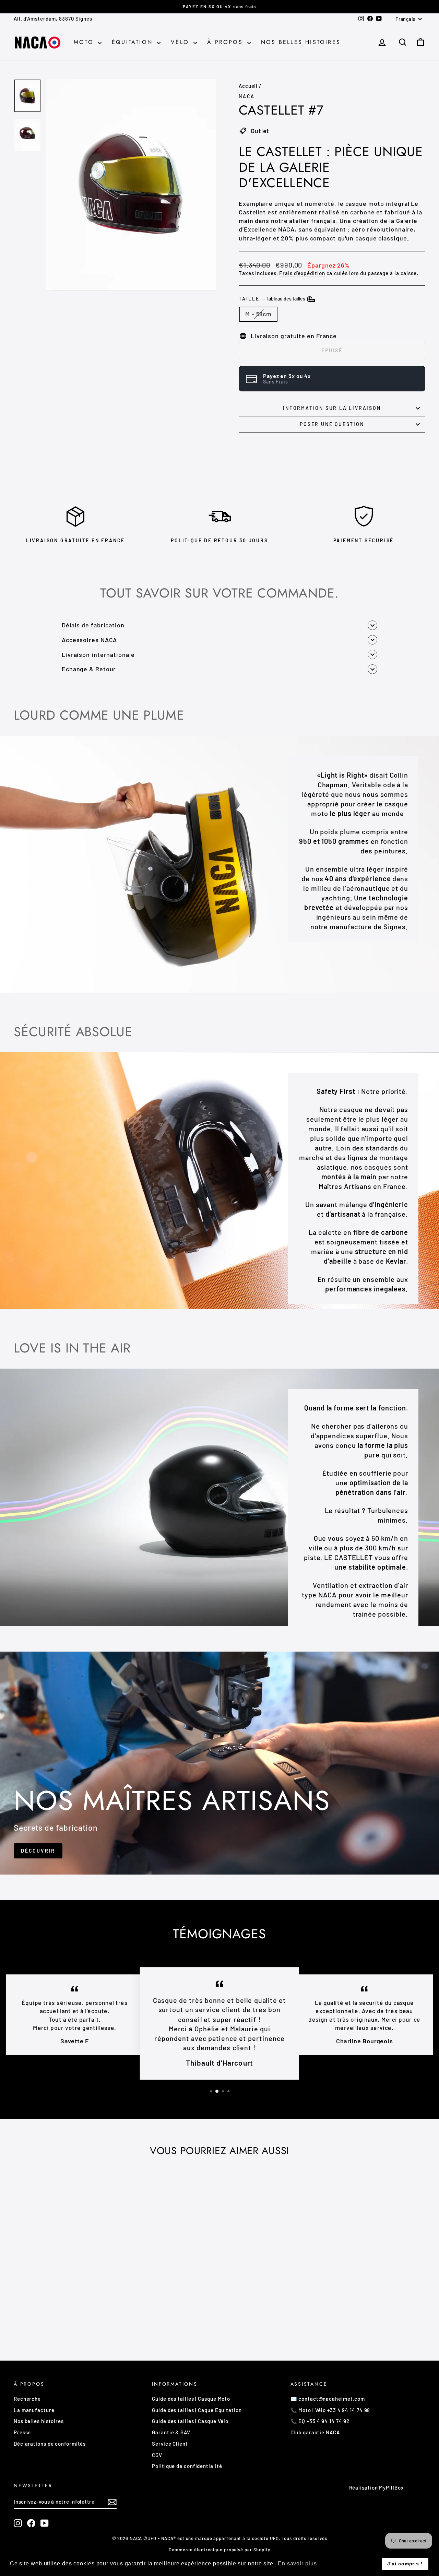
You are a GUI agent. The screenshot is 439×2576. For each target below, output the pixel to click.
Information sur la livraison (332, 408)
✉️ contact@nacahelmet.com (328, 2399)
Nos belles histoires (301, 42)
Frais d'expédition (302, 273)
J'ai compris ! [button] (405, 2564)
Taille (272, 299)
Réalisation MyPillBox (376, 2488)
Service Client (170, 2444)
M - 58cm (258, 314)
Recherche (27, 2399)
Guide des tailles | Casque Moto (191, 2399)
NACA (247, 96)
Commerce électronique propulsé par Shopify (219, 2550)
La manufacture (34, 2410)
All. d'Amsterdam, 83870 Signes (53, 19)
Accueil (248, 86)
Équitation (134, 42)
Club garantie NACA (315, 2432)
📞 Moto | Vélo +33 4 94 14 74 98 (330, 2410)
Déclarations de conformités (50, 2444)
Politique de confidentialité (187, 2466)
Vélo (181, 42)
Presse (22, 2432)
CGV (157, 2455)
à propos (226, 42)
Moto (85, 42)
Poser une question (332, 424)
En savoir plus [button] (297, 2563)
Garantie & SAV (171, 2432)
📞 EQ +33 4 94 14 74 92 (320, 2421)
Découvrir (38, 1851)
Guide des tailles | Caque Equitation (197, 2410)
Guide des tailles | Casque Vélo (190, 2421)
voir (62, 2288)
